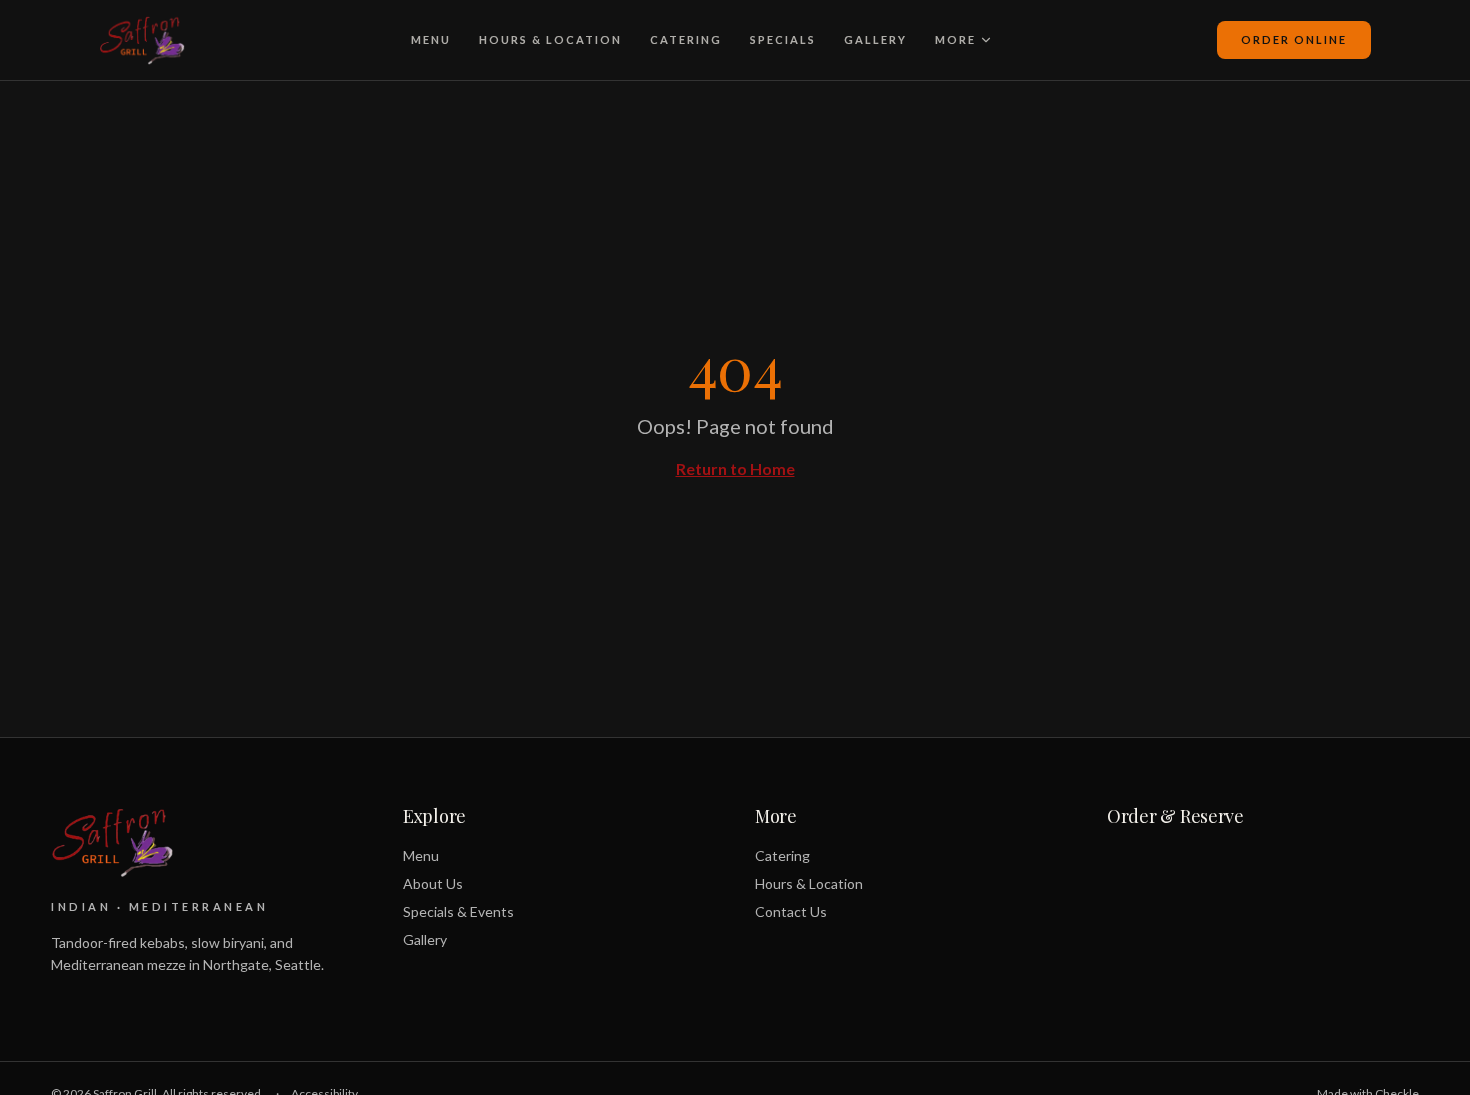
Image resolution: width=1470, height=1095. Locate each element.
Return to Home (735, 468)
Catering (686, 39)
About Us (433, 883)
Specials (783, 39)
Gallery (875, 39)
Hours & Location (550, 39)
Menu (431, 39)
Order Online (1294, 39)
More (955, 39)
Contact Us (791, 911)
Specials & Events (458, 911)
